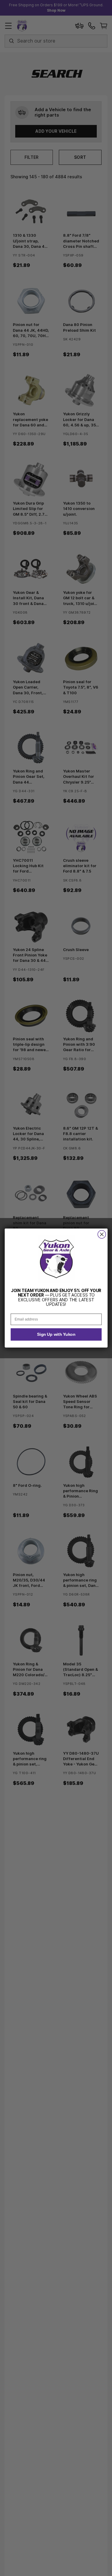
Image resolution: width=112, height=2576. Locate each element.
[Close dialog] (102, 1234)
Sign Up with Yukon (56, 1334)
